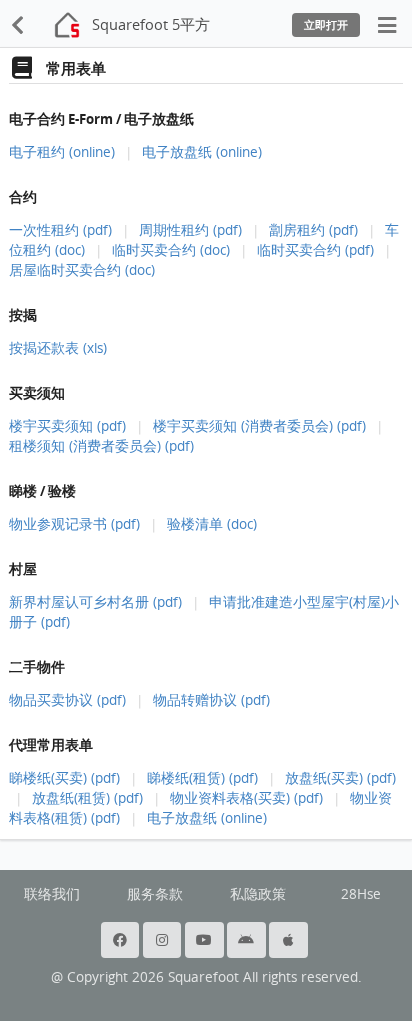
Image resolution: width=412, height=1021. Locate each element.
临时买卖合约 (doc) (171, 250)
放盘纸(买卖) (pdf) (340, 778)
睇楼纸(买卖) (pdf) (64, 778)
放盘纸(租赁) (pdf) (87, 798)
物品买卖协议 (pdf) (67, 700)
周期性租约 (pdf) (190, 230)
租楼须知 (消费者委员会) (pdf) (101, 446)
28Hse (361, 894)
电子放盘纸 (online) (202, 152)
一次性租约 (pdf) (60, 230)
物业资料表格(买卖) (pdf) (246, 798)
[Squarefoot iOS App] (290, 940)
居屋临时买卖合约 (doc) (82, 270)
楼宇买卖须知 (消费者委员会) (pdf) (259, 426)
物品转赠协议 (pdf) (211, 700)
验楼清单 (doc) (212, 524)
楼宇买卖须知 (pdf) (67, 426)
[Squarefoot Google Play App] (248, 940)
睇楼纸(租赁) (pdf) (202, 778)
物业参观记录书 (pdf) (74, 524)
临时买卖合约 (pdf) (315, 250)
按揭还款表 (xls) (58, 348)
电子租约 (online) (62, 152)
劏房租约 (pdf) (313, 230)
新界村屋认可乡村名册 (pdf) (95, 602)
